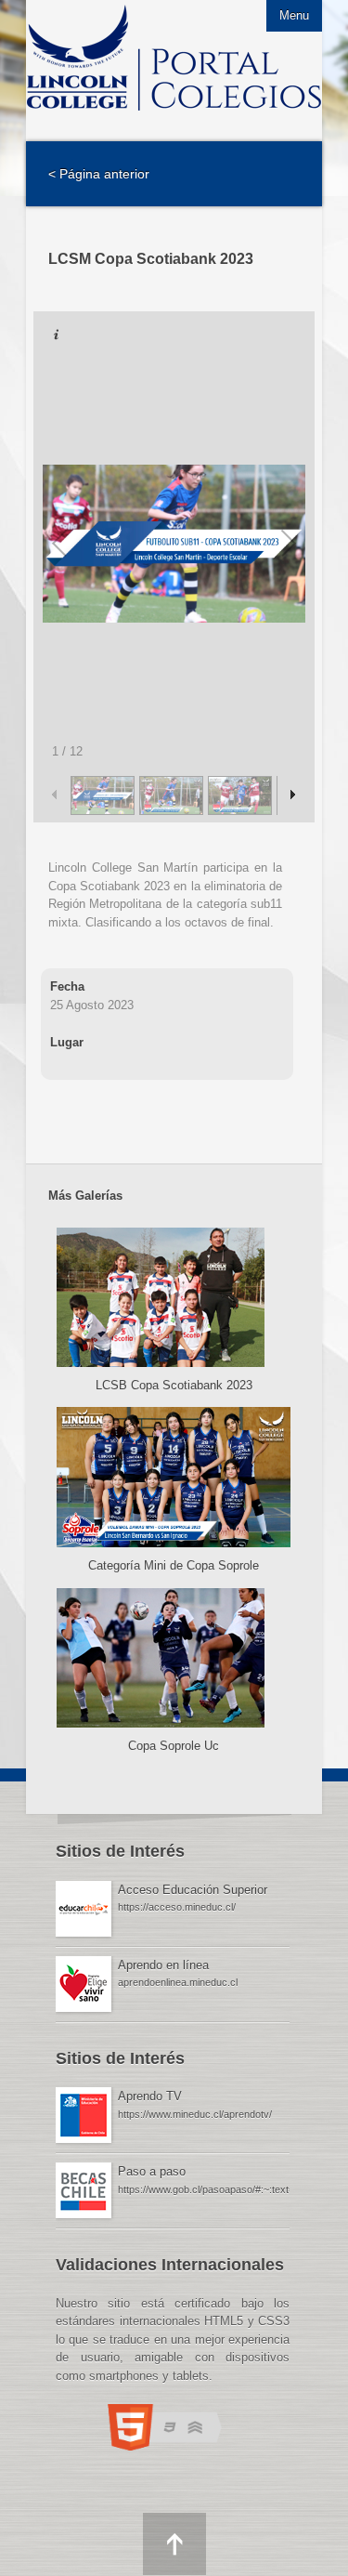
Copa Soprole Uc (174, 1746)
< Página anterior (99, 174)
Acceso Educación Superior (193, 1890)
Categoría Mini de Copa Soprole (174, 1565)
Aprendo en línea (163, 1965)
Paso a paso (152, 2171)
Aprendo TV (150, 2096)
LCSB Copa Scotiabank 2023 (174, 1385)
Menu (294, 15)
